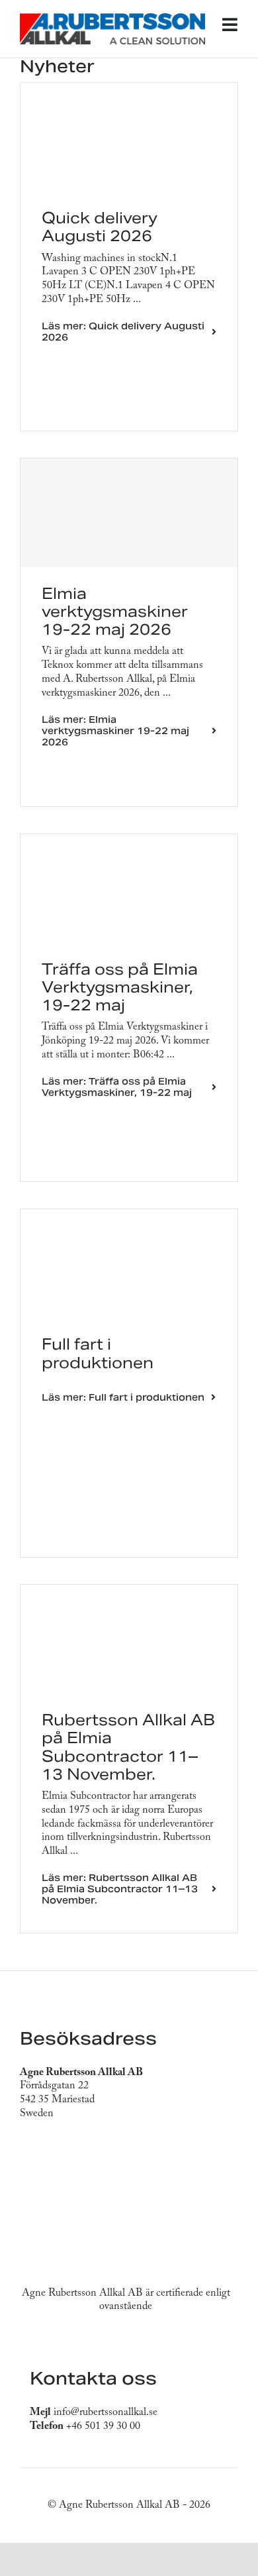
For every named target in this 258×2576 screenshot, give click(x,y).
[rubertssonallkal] (112, 19)
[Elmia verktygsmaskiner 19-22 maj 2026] (129, 513)
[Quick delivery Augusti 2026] (129, 89)
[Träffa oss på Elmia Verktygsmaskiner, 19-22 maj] (129, 841)
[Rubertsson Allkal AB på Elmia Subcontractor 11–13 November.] (129, 1591)
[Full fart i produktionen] (129, 1216)
